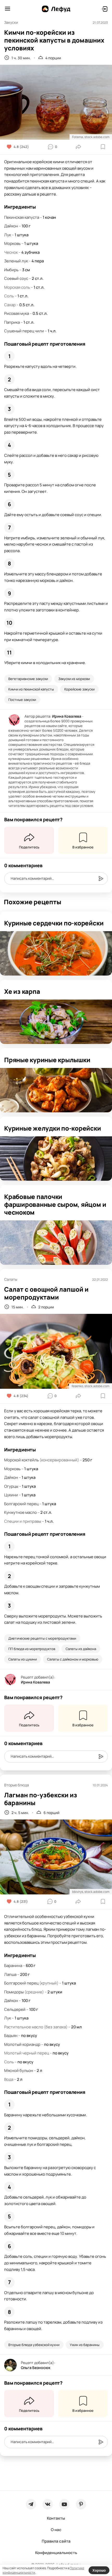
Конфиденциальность (56, 2553)
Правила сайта (56, 2541)
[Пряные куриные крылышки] (56, 1090)
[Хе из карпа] (56, 1022)
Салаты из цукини (23, 1659)
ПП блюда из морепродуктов (32, 1649)
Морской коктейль (21, 1460)
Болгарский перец (21, 1504)
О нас (56, 2530)
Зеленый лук (16, 261)
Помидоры (14, 1992)
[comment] (101, 879)
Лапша (10, 1974)
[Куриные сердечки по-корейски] (56, 953)
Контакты (56, 2518)
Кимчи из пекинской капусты (31, 689)
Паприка (12, 322)
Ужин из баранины (85, 2345)
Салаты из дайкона (81, 1649)
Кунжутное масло (20, 1512)
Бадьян (11, 2036)
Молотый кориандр (22, 2044)
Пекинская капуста (22, 217)
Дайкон (11, 226)
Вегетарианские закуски (28, 679)
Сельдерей (15, 2009)
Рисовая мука (17, 313)
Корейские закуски (79, 689)
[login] (104, 9)
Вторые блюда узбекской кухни (34, 2345)
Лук (8, 235)
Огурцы (11, 1486)
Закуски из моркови (74, 679)
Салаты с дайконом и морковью (73, 1659)
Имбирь (11, 270)
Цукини (11, 1495)
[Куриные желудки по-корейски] (56, 1159)
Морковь (12, 243)
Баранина (13, 1966)
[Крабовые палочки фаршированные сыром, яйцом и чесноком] (56, 1243)
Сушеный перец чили (24, 331)
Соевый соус (16, 278)
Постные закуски (22, 700)
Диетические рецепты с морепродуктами (42, 1638)
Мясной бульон (19, 2070)
